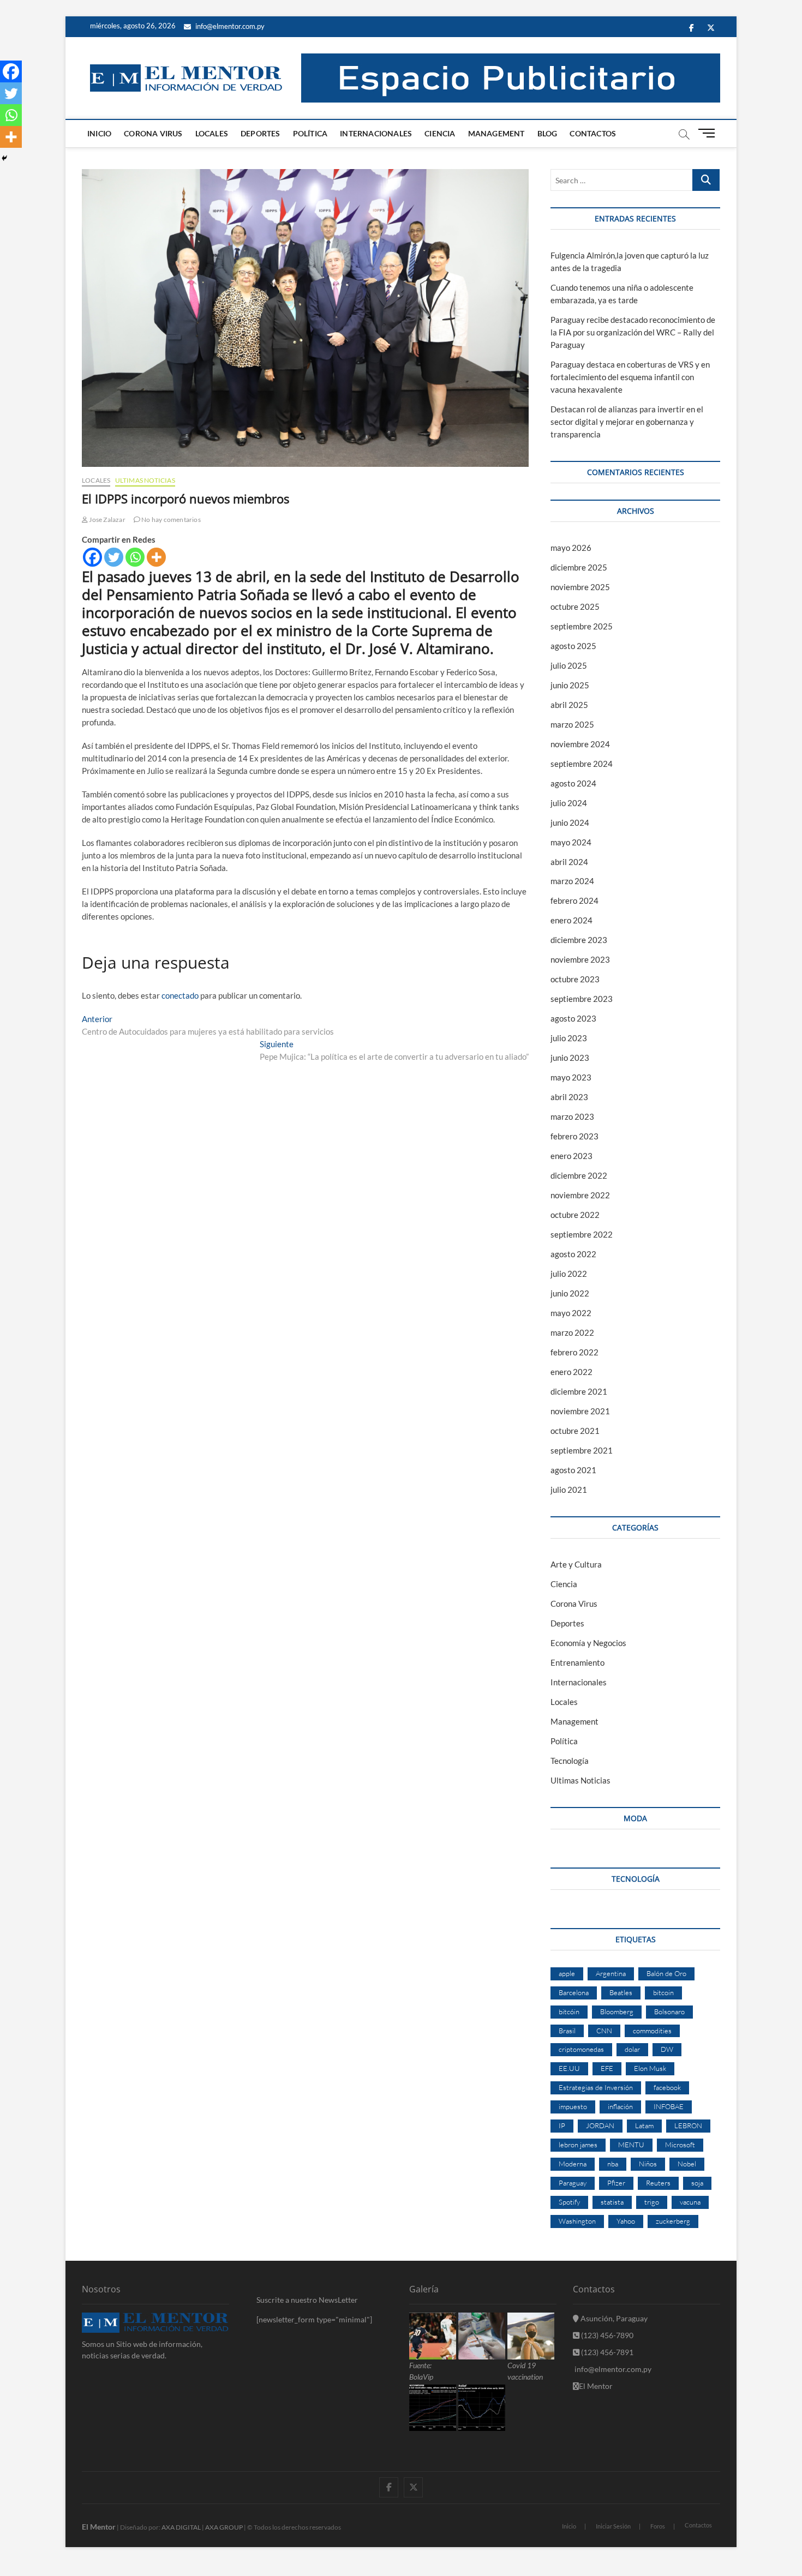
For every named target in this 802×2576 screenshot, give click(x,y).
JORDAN (600, 2125)
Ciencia (440, 133)
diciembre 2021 (579, 1391)
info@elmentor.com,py (612, 2369)
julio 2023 (569, 1038)
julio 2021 (569, 1490)
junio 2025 (570, 685)
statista (612, 2202)
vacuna (690, 2202)
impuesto (573, 2106)
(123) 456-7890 (606, 2335)
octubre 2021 (575, 1431)
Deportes (261, 133)
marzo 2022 (572, 1332)
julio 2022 (569, 1274)
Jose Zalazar (107, 520)
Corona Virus (153, 133)
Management (496, 133)
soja (697, 2183)
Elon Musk (650, 2068)
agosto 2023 (573, 1018)
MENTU (631, 2145)
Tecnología (570, 1761)
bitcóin (569, 2011)
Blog (547, 133)
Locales (212, 133)
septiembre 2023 (582, 999)
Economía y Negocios (588, 1643)
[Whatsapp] (135, 557)
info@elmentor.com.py (229, 26)
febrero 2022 (574, 1352)
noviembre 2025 (580, 587)
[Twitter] (114, 557)
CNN (604, 2031)
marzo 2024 (572, 881)
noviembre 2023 (580, 959)
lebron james (578, 2145)
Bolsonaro (669, 2011)
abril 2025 (569, 705)
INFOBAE (669, 2106)
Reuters (658, 2183)
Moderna (573, 2164)
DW (667, 2049)
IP (562, 2125)
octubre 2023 (575, 979)
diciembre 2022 (579, 1175)
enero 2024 (571, 920)
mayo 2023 (571, 1077)
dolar (632, 2049)
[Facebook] (92, 557)
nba (613, 2164)
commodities (652, 2031)
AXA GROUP (224, 2527)
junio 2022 (570, 1293)
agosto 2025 (573, 646)
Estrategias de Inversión (596, 2087)
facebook (667, 2087)
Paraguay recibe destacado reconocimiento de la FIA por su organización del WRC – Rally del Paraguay (633, 332)
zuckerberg (673, 2221)
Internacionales (376, 133)
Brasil (567, 2031)
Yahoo (626, 2221)
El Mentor (596, 2386)
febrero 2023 (574, 1136)
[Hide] (4, 158)
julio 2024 (569, 803)
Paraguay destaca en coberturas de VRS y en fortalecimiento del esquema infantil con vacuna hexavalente (630, 377)
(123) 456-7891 (606, 2352)
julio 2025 (569, 665)
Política (310, 133)
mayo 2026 (571, 548)
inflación (620, 2106)
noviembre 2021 (580, 1411)
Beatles (621, 1992)
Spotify (569, 2202)
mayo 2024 (571, 842)
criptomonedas (581, 2049)
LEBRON (688, 2125)
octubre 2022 (575, 1215)
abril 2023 (569, 1097)
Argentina (611, 1973)
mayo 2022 (571, 1313)
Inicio (99, 133)
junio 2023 (570, 1058)
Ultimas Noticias (145, 480)
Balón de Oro (666, 1973)
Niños (648, 2164)
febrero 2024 (574, 900)
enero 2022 (571, 1372)
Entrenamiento (577, 1662)
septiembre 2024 (582, 764)
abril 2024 (569, 862)
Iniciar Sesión (613, 2526)
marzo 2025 (572, 724)
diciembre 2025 (579, 567)
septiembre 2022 (582, 1234)
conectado (180, 995)
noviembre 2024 (580, 744)
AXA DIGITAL (181, 2527)
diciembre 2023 (579, 940)
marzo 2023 (572, 1116)
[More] (156, 557)
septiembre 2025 (582, 626)
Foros (658, 2526)
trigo (652, 2202)
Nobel (687, 2164)
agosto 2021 (573, 1470)
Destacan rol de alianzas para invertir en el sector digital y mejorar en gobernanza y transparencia (627, 422)
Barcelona (574, 1992)
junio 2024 (570, 822)
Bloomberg (617, 2011)
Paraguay (573, 2183)
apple (567, 1973)
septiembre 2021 (582, 1450)
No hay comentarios (170, 520)
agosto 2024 (573, 783)
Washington (577, 2221)
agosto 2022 (573, 1254)
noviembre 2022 (580, 1195)
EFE (607, 2068)
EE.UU (569, 2068)
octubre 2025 (575, 607)
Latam (644, 2125)
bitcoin (663, 1992)
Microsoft (680, 2145)
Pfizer (616, 2183)
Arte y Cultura (576, 1564)
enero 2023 (571, 1156)
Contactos (593, 133)
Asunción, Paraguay (613, 2318)
